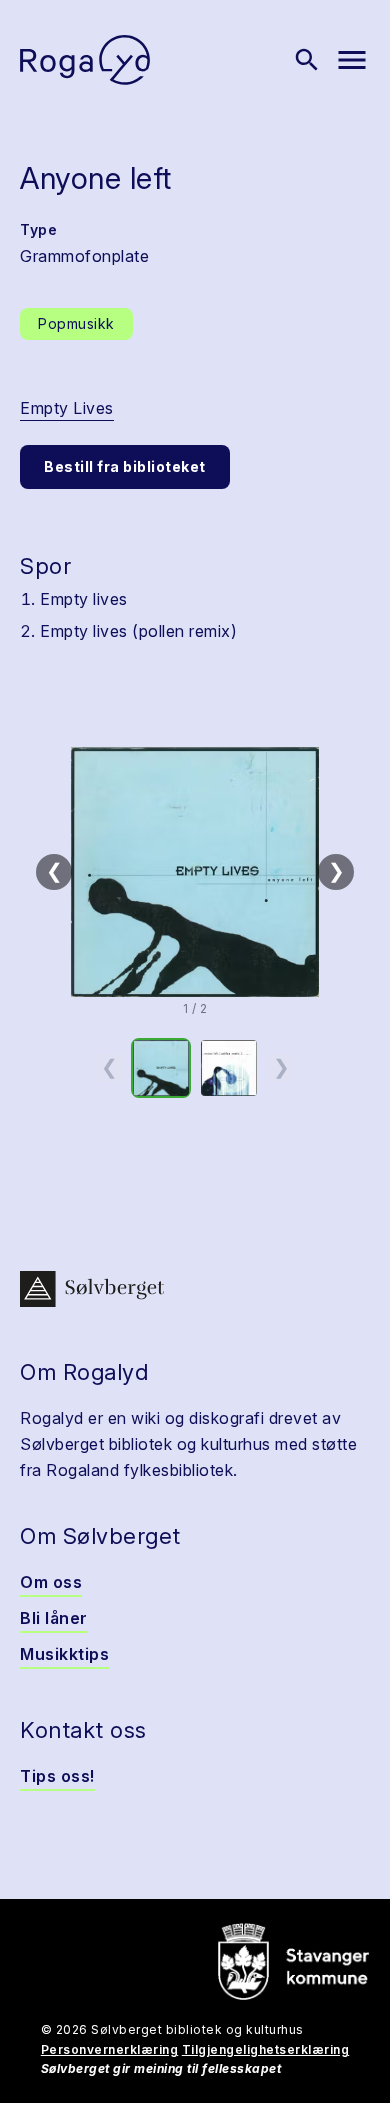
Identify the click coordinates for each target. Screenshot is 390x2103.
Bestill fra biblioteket (125, 466)
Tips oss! (57, 1776)
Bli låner (54, 1618)
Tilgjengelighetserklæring (266, 2049)
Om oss (51, 1582)
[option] (161, 1068)
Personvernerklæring (110, 2049)
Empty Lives (67, 408)
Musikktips (64, 1654)
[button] (195, 872)
